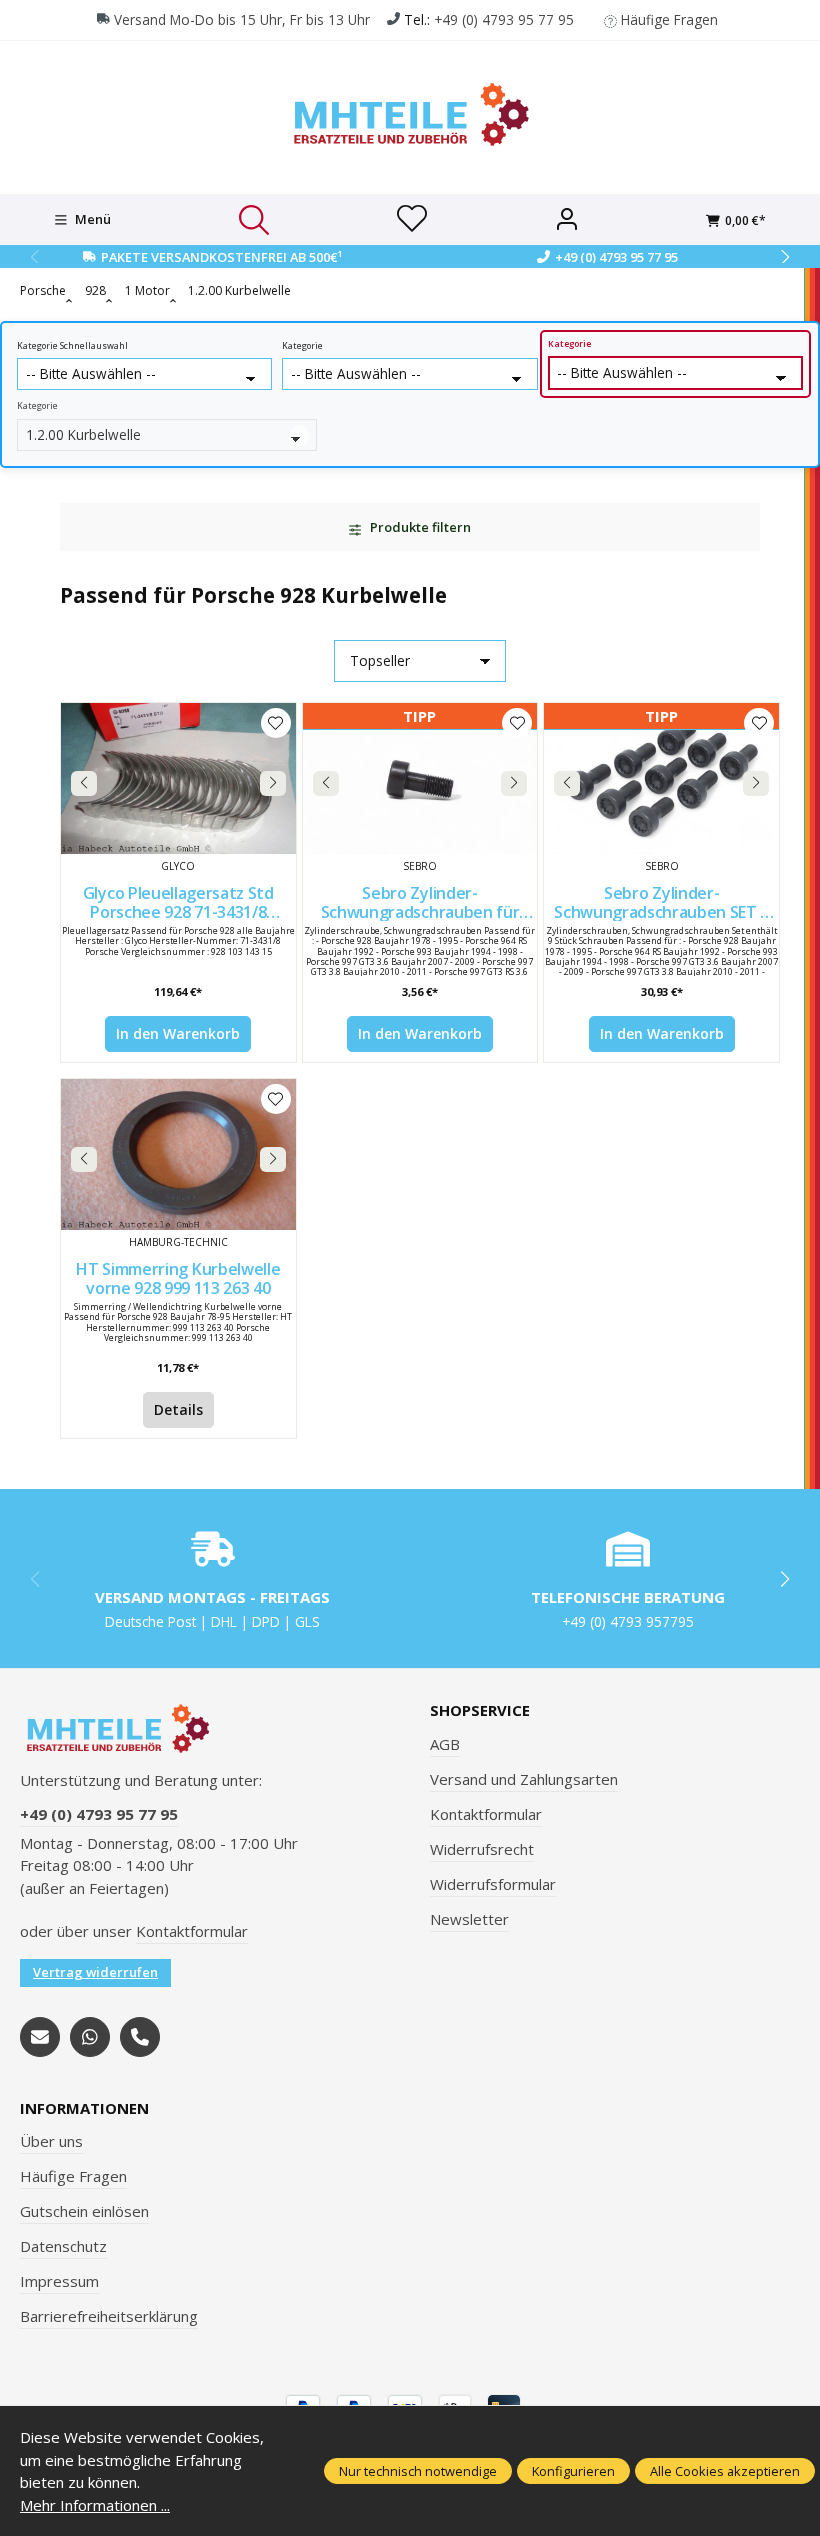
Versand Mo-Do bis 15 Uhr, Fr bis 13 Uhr (242, 19)
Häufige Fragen (669, 19)
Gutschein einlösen (84, 2211)
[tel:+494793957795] (140, 2037)
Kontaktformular (192, 1931)
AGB (445, 1744)
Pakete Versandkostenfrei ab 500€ (222, 257)
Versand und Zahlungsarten (524, 1779)
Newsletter (469, 1919)
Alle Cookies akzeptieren (725, 2471)
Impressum (59, 2281)
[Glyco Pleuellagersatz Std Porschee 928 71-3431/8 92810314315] (178, 778)
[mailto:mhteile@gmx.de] (40, 2037)
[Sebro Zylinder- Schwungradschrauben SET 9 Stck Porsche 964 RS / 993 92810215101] (661, 778)
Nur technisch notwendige (418, 2471)
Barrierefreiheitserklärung (109, 2316)
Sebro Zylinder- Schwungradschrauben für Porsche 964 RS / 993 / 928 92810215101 (420, 902)
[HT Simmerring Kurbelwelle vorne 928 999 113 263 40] (178, 1154)
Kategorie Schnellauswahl (72, 346)
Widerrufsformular (493, 1884)
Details (178, 1409)
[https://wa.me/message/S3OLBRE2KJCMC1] (90, 2037)
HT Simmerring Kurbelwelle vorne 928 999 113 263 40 (178, 1278)
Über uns (51, 2141)
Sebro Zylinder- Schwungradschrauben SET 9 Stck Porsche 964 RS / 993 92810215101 (661, 902)
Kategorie (302, 346)
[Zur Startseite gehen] (410, 114)
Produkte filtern (419, 527)
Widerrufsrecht (482, 1849)
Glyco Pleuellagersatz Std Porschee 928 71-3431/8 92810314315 (178, 902)
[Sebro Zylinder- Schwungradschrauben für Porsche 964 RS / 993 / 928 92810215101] (420, 778)
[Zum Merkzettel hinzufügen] (276, 723)
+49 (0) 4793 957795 (628, 1621)
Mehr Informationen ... (95, 2505)
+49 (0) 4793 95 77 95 (504, 19)
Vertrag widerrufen (95, 1972)
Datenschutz (63, 2246)
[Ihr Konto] (567, 220)
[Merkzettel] (412, 220)
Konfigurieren (573, 2471)
